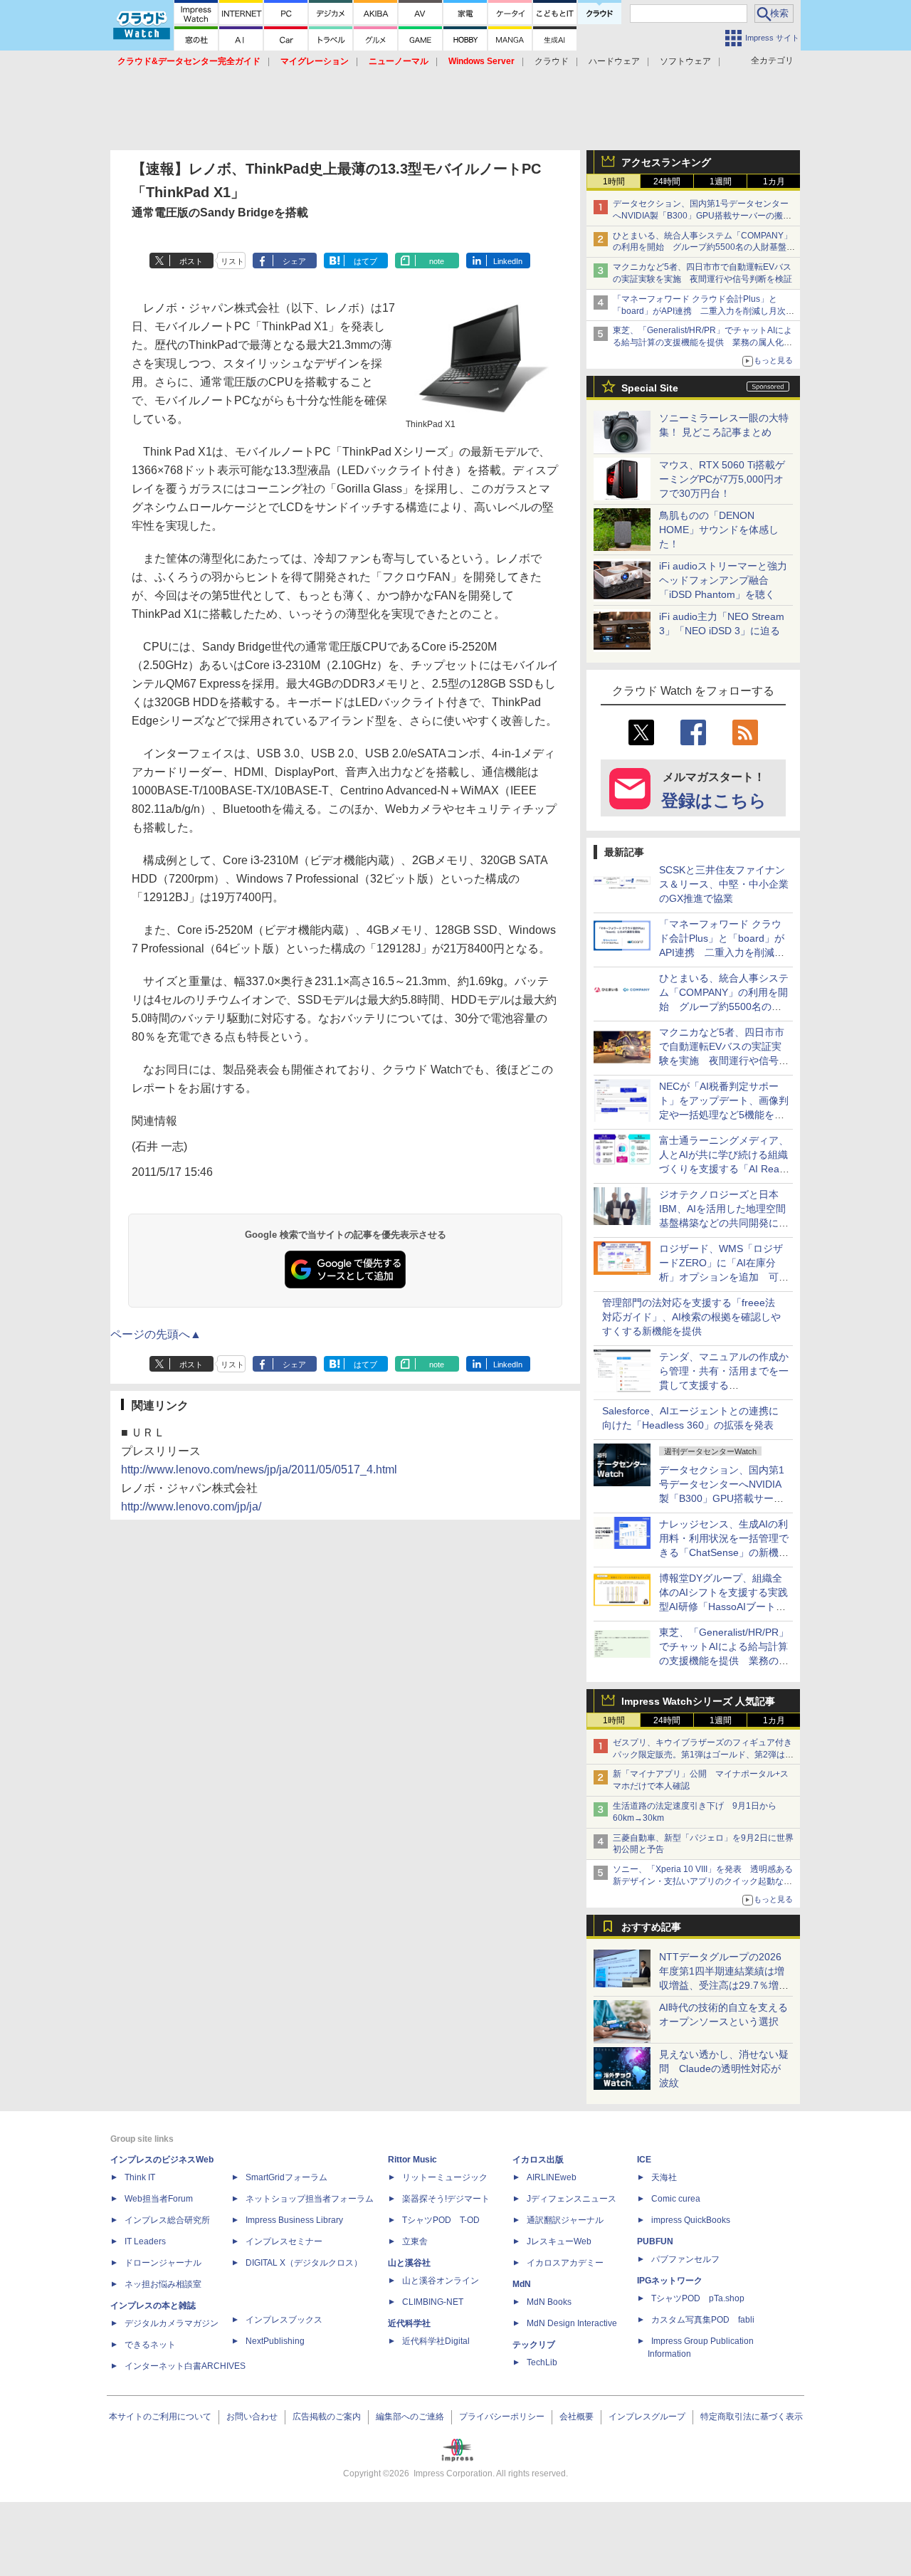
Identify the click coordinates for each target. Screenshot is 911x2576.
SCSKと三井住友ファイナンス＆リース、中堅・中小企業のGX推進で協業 (724, 884)
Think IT (140, 2177)
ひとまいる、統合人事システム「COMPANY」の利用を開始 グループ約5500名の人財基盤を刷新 (704, 248)
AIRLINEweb (552, 2177)
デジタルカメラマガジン (172, 2323)
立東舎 (415, 2241)
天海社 (664, 2177)
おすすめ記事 (651, 1927)
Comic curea (676, 2199)
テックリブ (534, 2345)
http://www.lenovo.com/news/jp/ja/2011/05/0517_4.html (259, 1470)
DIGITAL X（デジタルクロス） (304, 2263)
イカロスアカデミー (565, 2263)
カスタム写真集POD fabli (703, 2320)
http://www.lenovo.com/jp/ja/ (191, 1507)
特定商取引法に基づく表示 (752, 2417)
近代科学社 (409, 2323)
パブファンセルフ (685, 2259)
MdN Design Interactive (572, 2323)
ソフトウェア (685, 61)
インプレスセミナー (284, 2241)
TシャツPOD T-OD (441, 2220)
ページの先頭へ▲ (156, 1334)
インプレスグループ (647, 2417)
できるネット (150, 2345)
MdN (522, 2284)
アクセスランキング (666, 162)
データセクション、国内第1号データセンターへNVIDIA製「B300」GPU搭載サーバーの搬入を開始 (702, 216)
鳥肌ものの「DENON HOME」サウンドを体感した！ (719, 530)
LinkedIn (508, 261)
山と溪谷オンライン (441, 2281)
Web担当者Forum (159, 2199)
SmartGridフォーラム (286, 2177)
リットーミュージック (445, 2177)
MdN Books (549, 2302)
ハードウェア (614, 61)
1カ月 (774, 182)
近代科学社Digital (436, 2341)
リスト (232, 261)
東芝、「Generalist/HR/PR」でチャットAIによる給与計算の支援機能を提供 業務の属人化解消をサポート (702, 342)
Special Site (650, 388)
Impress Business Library (294, 2220)
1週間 (721, 182)
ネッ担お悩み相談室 (163, 2284)
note (437, 261)
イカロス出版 (538, 2160)
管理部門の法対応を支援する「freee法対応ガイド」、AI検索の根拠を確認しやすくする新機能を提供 (691, 1317)
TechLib (542, 2362)
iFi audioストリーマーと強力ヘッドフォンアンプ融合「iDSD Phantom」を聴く (723, 580)
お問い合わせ (252, 2417)
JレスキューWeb (559, 2241)
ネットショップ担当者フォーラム (310, 2199)
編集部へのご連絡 (410, 2417)
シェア (294, 261)
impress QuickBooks (691, 2220)
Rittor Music (412, 2160)
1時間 (614, 182)
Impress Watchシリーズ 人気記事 (698, 1701)
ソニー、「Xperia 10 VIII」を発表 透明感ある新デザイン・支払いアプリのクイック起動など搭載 (703, 1881)
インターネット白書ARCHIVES (185, 2366)
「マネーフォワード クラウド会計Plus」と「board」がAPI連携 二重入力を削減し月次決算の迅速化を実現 (704, 311)
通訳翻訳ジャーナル (565, 2220)
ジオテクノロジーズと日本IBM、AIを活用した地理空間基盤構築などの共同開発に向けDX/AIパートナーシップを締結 (724, 1223)
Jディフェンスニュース (572, 2199)
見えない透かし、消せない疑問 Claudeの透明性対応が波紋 (724, 2068)
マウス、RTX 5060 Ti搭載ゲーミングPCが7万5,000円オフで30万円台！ (722, 479)
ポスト (191, 261)
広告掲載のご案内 (327, 2417)
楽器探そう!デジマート (446, 2199)
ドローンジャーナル (163, 2263)
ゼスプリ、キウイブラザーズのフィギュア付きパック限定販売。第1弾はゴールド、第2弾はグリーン (703, 1755)
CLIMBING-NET (433, 2302)
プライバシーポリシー (502, 2417)
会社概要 (576, 2417)
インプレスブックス (284, 2320)
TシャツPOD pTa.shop (698, 2298)
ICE (644, 2160)
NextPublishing (275, 2341)
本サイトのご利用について (160, 2417)
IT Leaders (145, 2241)
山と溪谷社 (409, 2263)
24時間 (667, 182)
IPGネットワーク (670, 2281)
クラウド (552, 61)
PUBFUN (655, 2241)
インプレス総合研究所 (167, 2220)
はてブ (365, 261)
